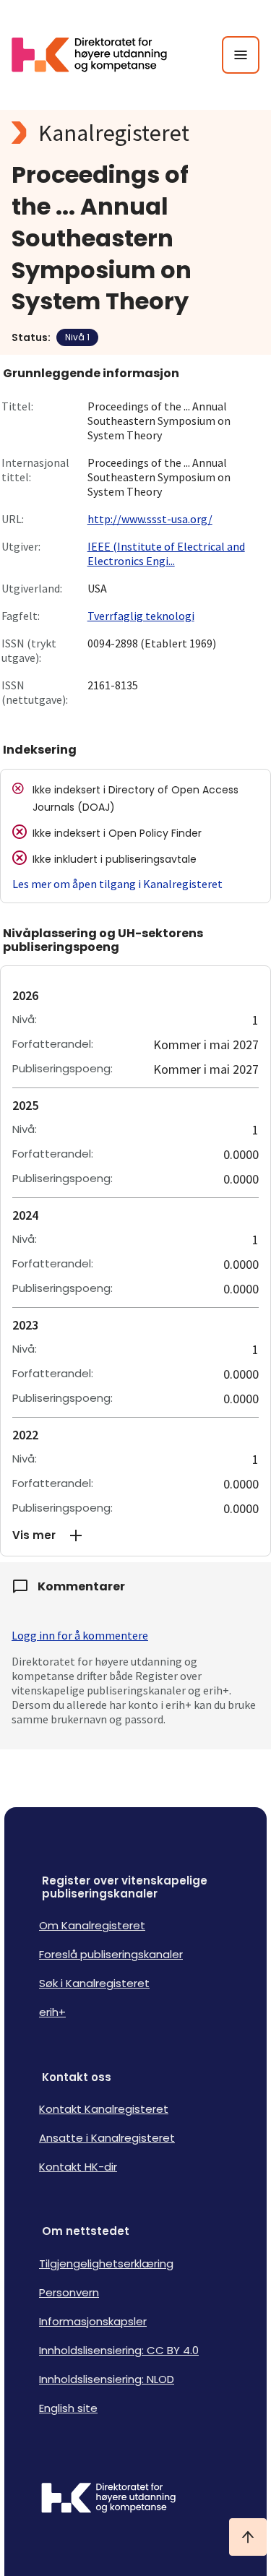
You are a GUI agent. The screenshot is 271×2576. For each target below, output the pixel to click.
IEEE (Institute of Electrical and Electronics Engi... (166, 553)
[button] (135, 1535)
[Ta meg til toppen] (248, 2537)
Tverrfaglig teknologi (141, 616)
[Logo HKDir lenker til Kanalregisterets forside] (98, 55)
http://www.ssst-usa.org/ (150, 519)
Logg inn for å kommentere (80, 1635)
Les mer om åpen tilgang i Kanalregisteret (117, 884)
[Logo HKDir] (135, 2499)
